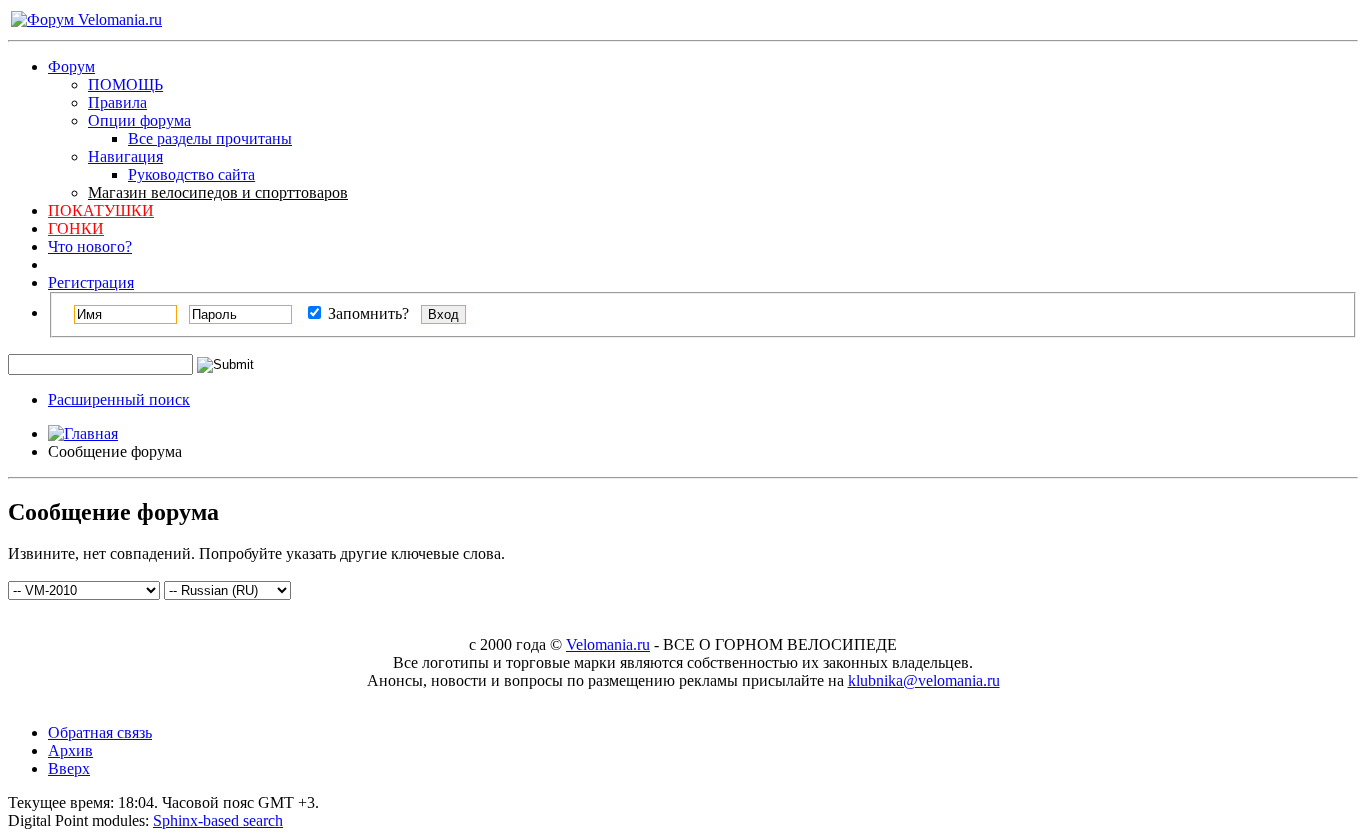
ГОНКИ (76, 228)
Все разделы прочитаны (210, 138)
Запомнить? (366, 313)
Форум (71, 66)
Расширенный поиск (119, 399)
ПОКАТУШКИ (101, 210)
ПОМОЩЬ (125, 84)
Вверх (69, 768)
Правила (117, 102)
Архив (70, 750)
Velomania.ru (608, 644)
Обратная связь (100, 732)
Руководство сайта (191, 174)
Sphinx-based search (218, 820)
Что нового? (90, 246)
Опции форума (139, 120)
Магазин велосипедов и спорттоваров (218, 192)
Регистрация (91, 282)
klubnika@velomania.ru (924, 680)
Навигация (125, 156)
